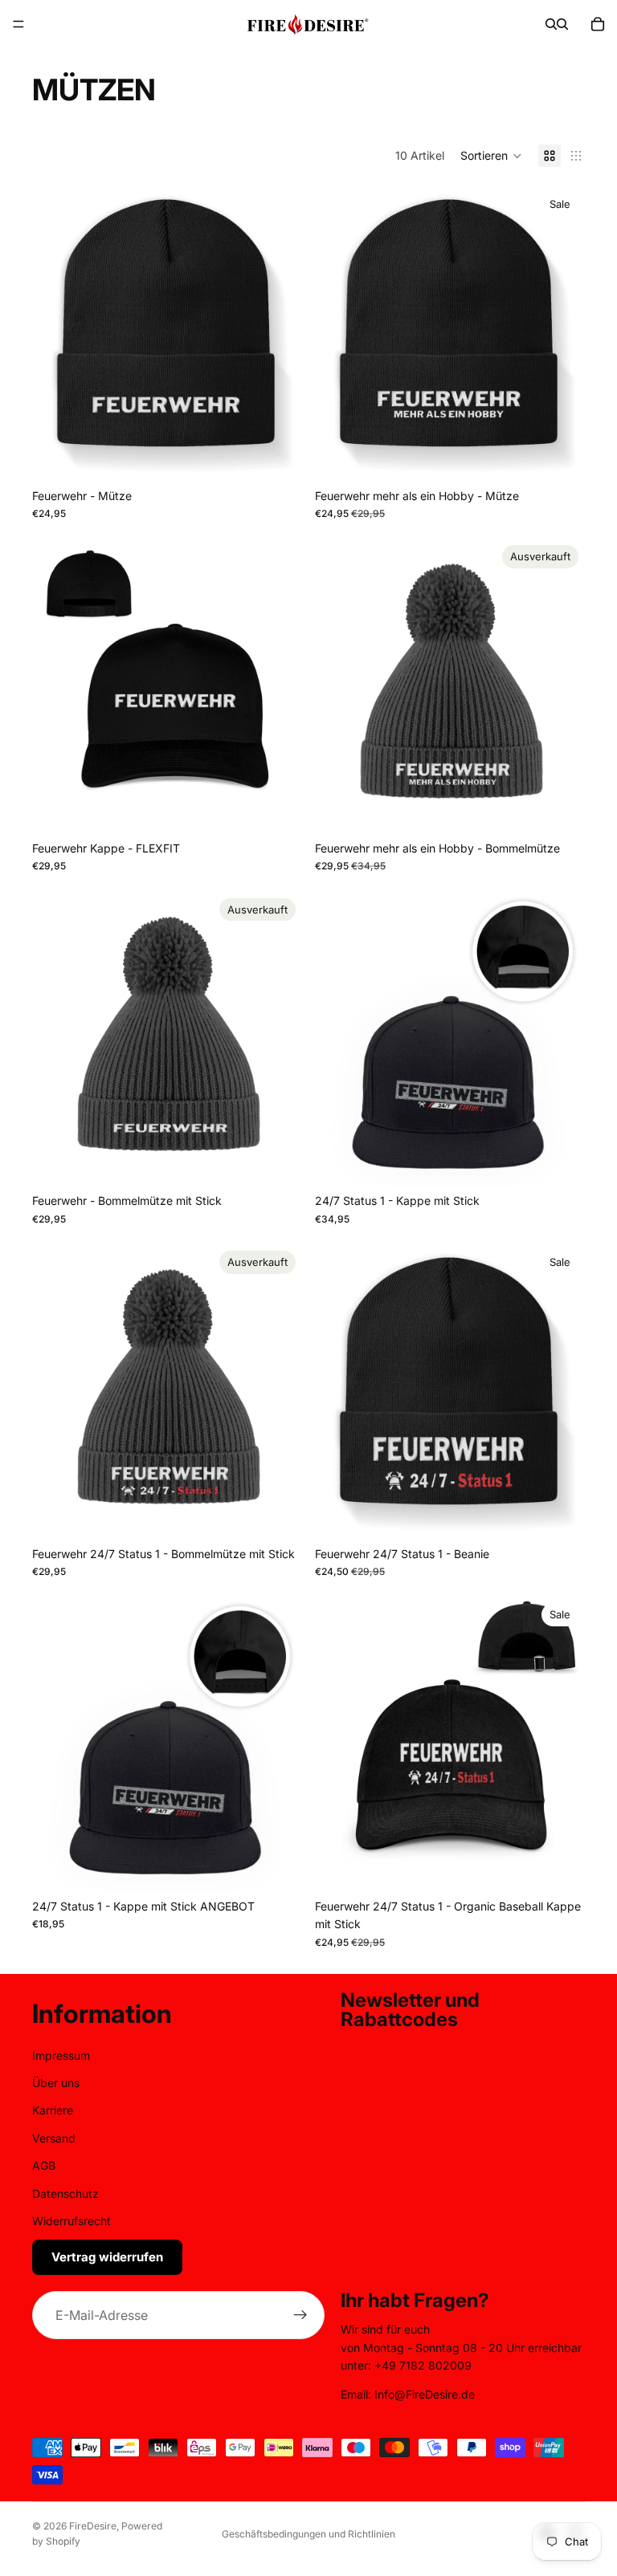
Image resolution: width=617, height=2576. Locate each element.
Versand (54, 2138)
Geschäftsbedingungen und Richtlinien (308, 2534)
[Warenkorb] (598, 24)
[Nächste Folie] (278, 333)
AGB (44, 2165)
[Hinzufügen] (560, 456)
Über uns (56, 2083)
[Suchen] (551, 24)
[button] (491, 156)
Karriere (53, 2110)
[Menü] (18, 24)
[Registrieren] (300, 2315)
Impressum (61, 2055)
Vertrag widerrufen (107, 2257)
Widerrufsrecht (72, 2221)
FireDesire (93, 2526)
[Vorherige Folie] (56, 333)
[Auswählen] (277, 456)
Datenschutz (65, 2193)
